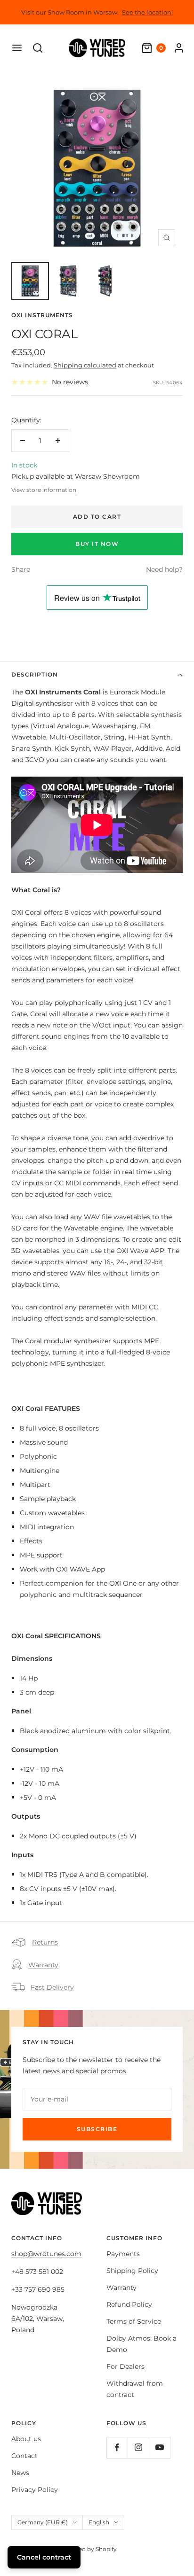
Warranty (43, 1965)
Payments (123, 2254)
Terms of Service (134, 2321)
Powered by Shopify (88, 2549)
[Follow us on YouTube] (159, 2448)
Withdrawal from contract (135, 2389)
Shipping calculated (85, 365)
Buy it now (97, 544)
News (20, 2473)
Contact (24, 2456)
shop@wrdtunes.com (46, 2254)
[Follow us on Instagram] (138, 2448)
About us (26, 2439)
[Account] (179, 48)
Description (35, 674)
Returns (45, 1942)
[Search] (38, 48)
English (99, 2522)
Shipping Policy (132, 2271)
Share (21, 569)
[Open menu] (17, 48)
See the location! (147, 12)
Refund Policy (129, 2304)
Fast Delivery (52, 1987)
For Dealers (125, 2366)
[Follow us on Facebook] (117, 2448)
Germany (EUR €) (43, 2522)
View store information (44, 490)
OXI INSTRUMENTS (42, 315)
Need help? (164, 569)
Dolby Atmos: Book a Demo (141, 2344)
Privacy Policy (35, 2490)
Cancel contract (44, 2557)
